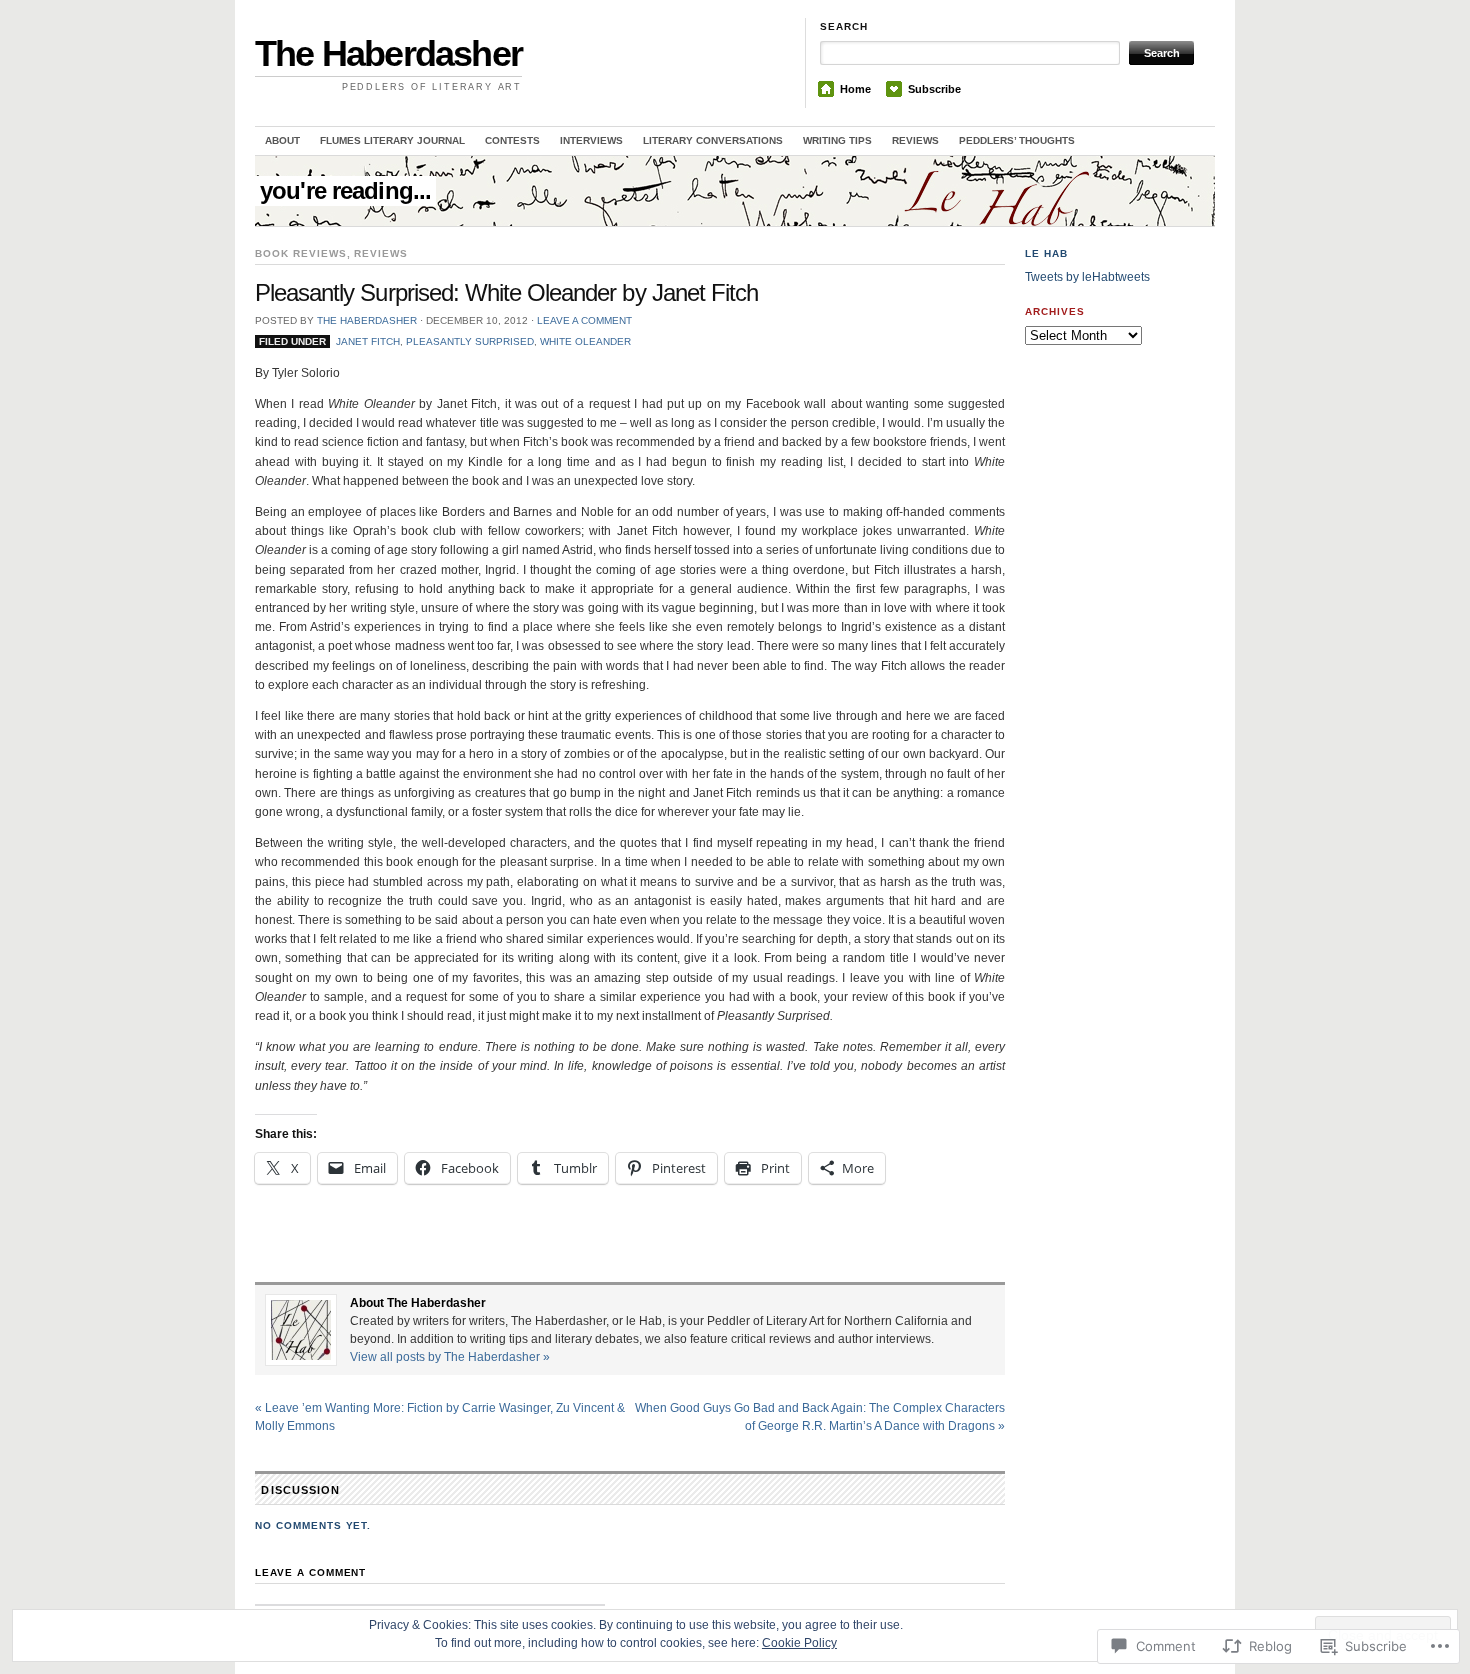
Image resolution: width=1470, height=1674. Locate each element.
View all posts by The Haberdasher (450, 1357)
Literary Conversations (713, 140)
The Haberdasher (388, 53)
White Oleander (585, 341)
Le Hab (1046, 253)
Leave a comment (584, 320)
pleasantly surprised (470, 341)
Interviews (591, 140)
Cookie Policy (799, 1643)
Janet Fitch (368, 341)
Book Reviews (301, 253)
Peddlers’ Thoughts (1017, 140)
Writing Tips (837, 140)
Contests (512, 140)
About (282, 140)
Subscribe (934, 89)
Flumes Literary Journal (392, 140)
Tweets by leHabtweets (1087, 277)
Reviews (915, 140)
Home (855, 89)
